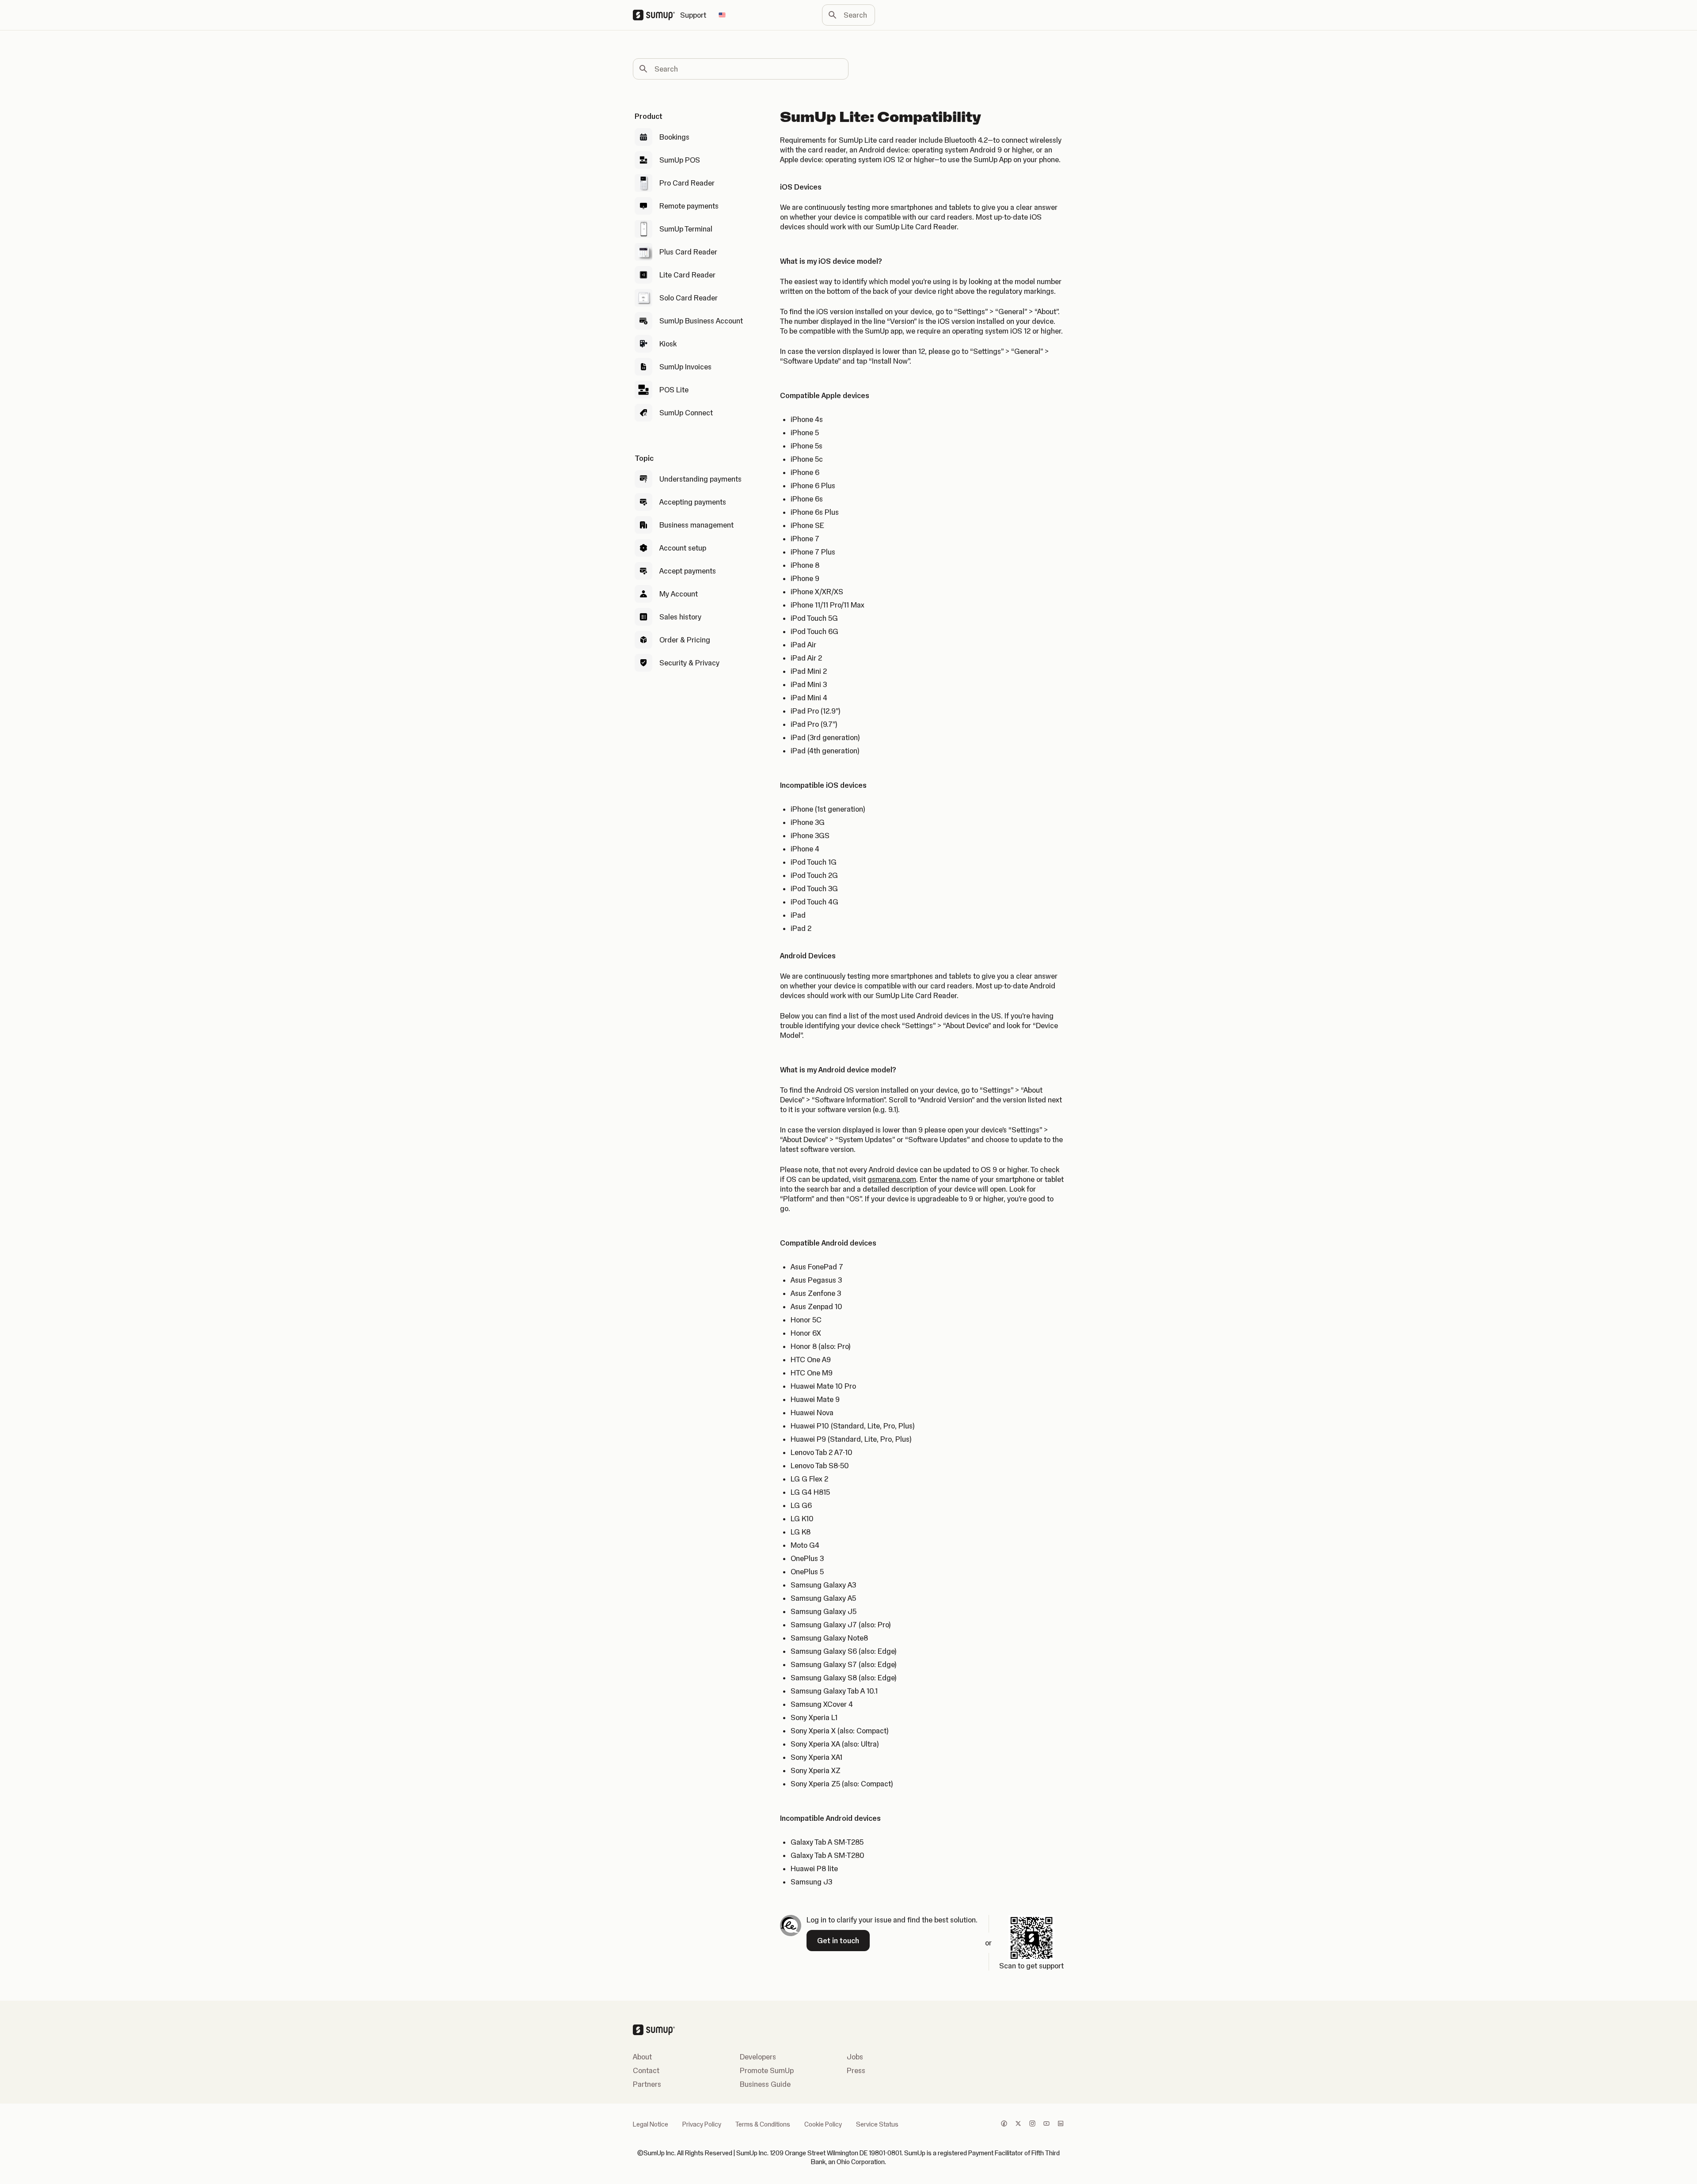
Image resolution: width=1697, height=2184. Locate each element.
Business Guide (765, 2084)
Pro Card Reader (687, 183)
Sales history (680, 617)
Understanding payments (700, 479)
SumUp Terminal (686, 229)
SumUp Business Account (701, 321)
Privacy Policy (702, 2124)
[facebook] (1004, 2124)
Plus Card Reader (688, 252)
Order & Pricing (685, 640)
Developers (758, 2057)
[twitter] (1018, 2124)
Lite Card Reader (687, 275)
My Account (679, 594)
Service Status (877, 2124)
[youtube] (1046, 2124)
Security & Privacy (689, 663)
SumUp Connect (686, 413)
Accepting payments (693, 502)
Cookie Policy (823, 2124)
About (642, 2057)
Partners (647, 2084)
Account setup (683, 548)
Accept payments (688, 571)
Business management (696, 525)
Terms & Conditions (763, 2124)
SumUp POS (680, 160)
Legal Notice (651, 2124)
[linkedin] (1061, 2124)
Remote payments (689, 206)
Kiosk (668, 344)
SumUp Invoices (685, 367)
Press (856, 2070)
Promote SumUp (767, 2070)
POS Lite (674, 390)
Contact (646, 2070)
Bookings (674, 137)
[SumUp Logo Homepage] (656, 15)
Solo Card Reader (689, 298)
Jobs (855, 2057)
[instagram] (1032, 2124)
